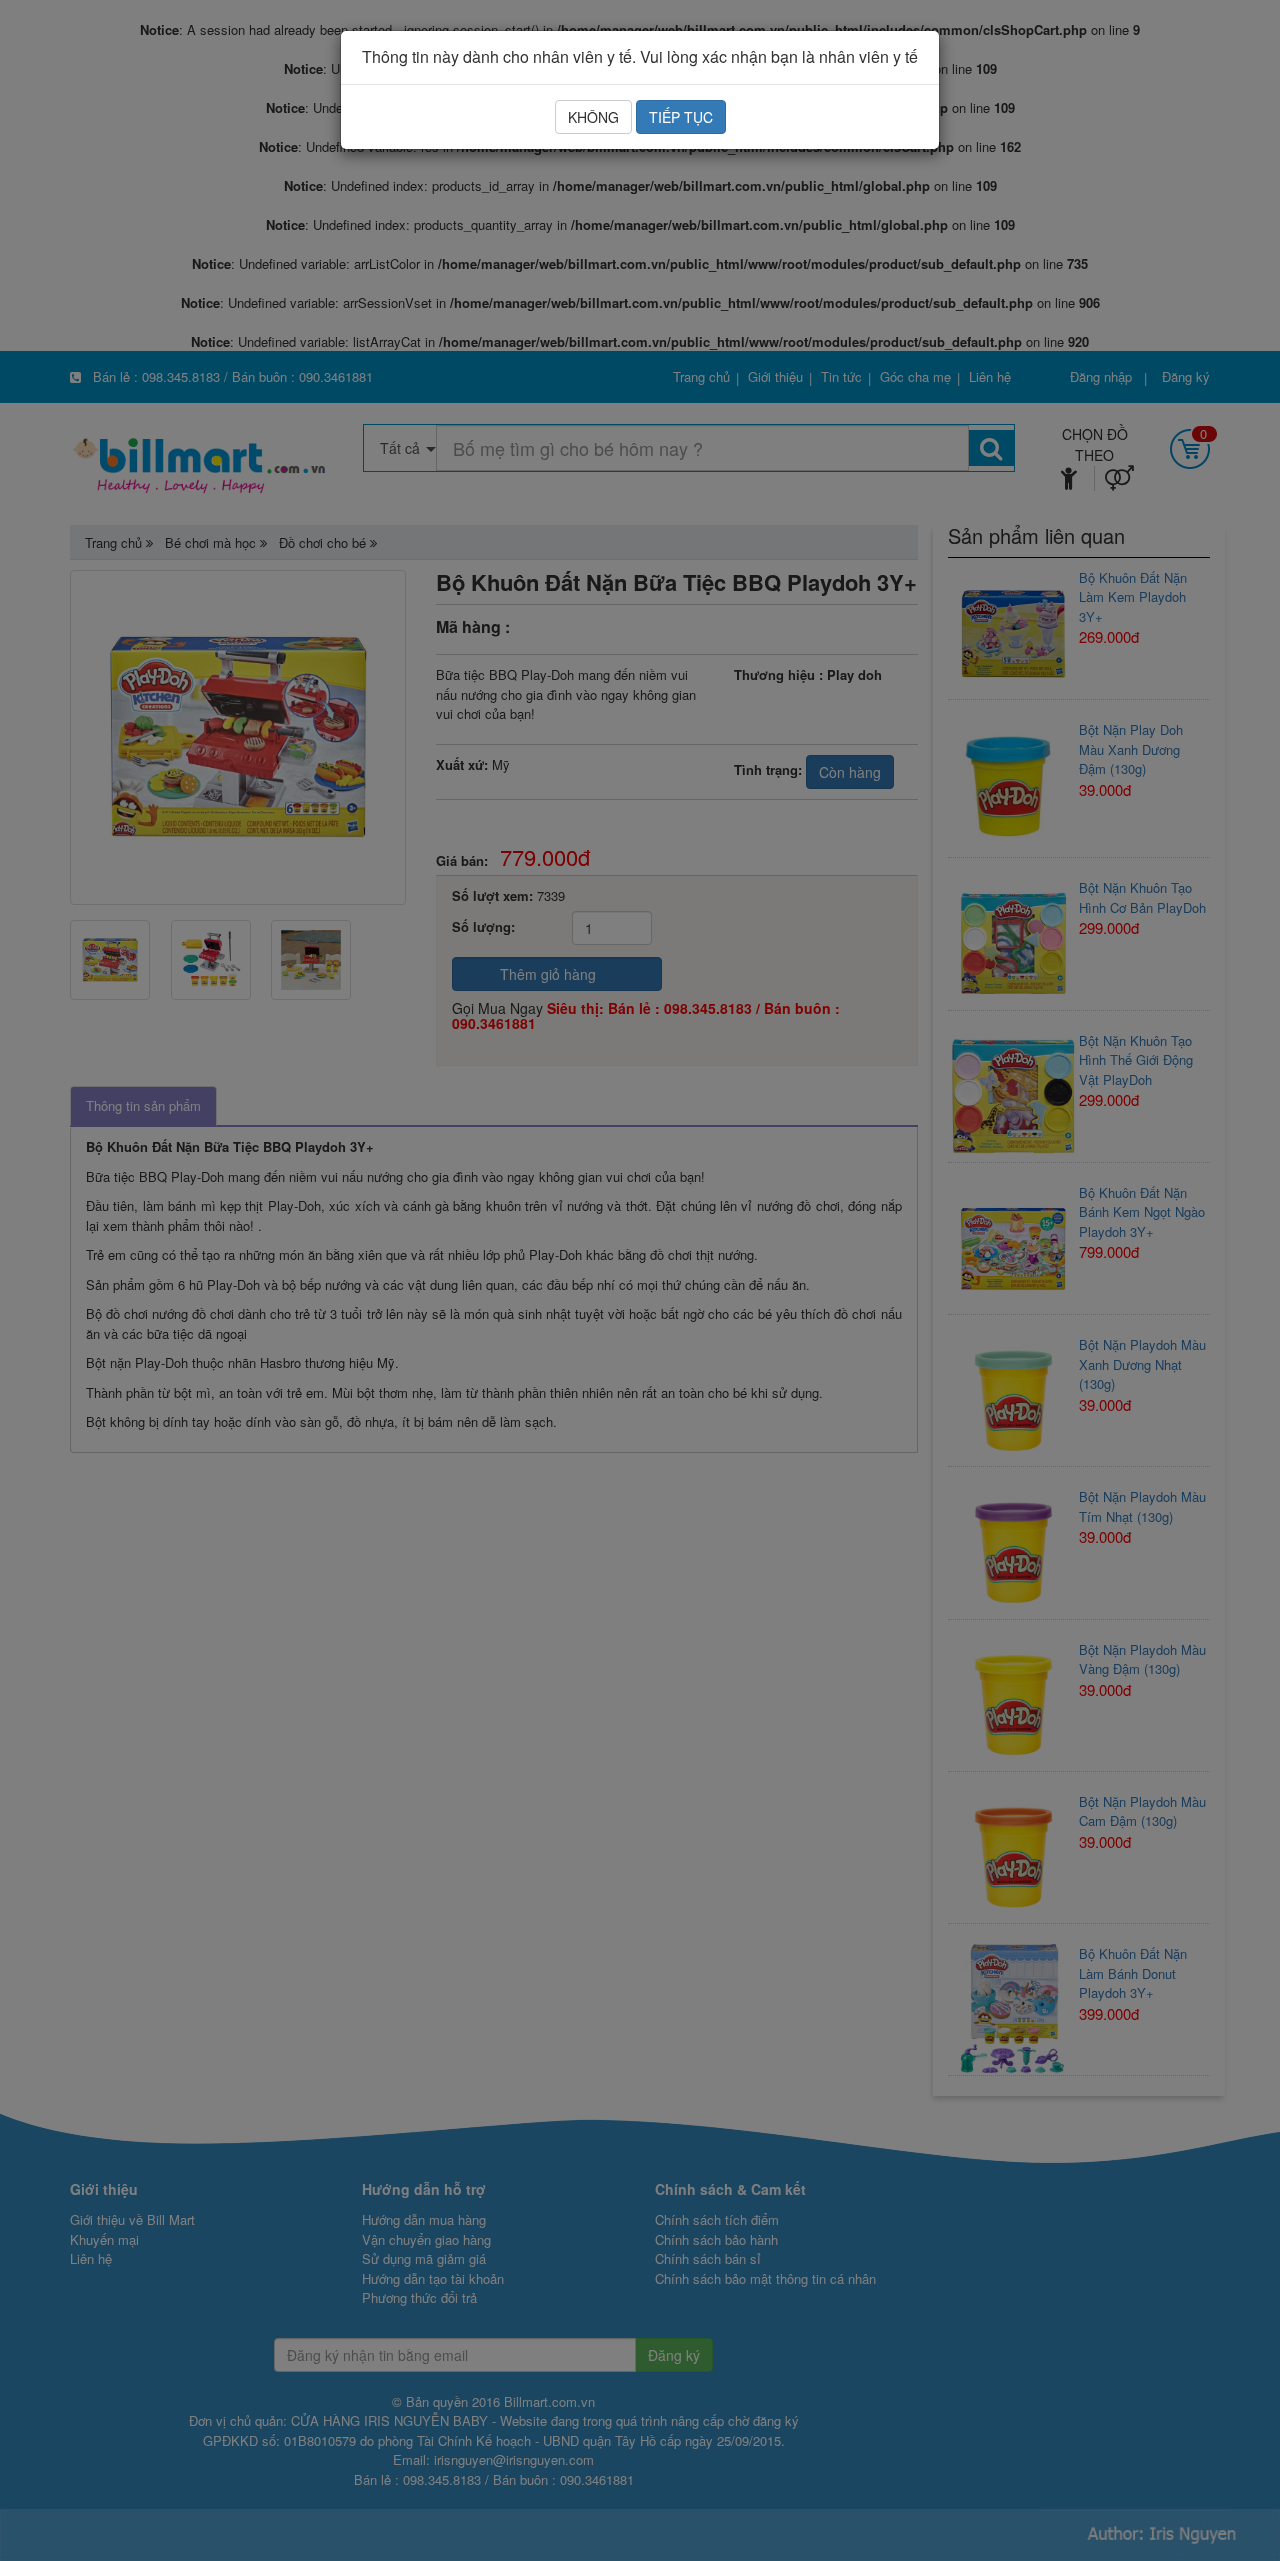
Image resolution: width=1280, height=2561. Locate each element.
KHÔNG (593, 117)
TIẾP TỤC (681, 117)
